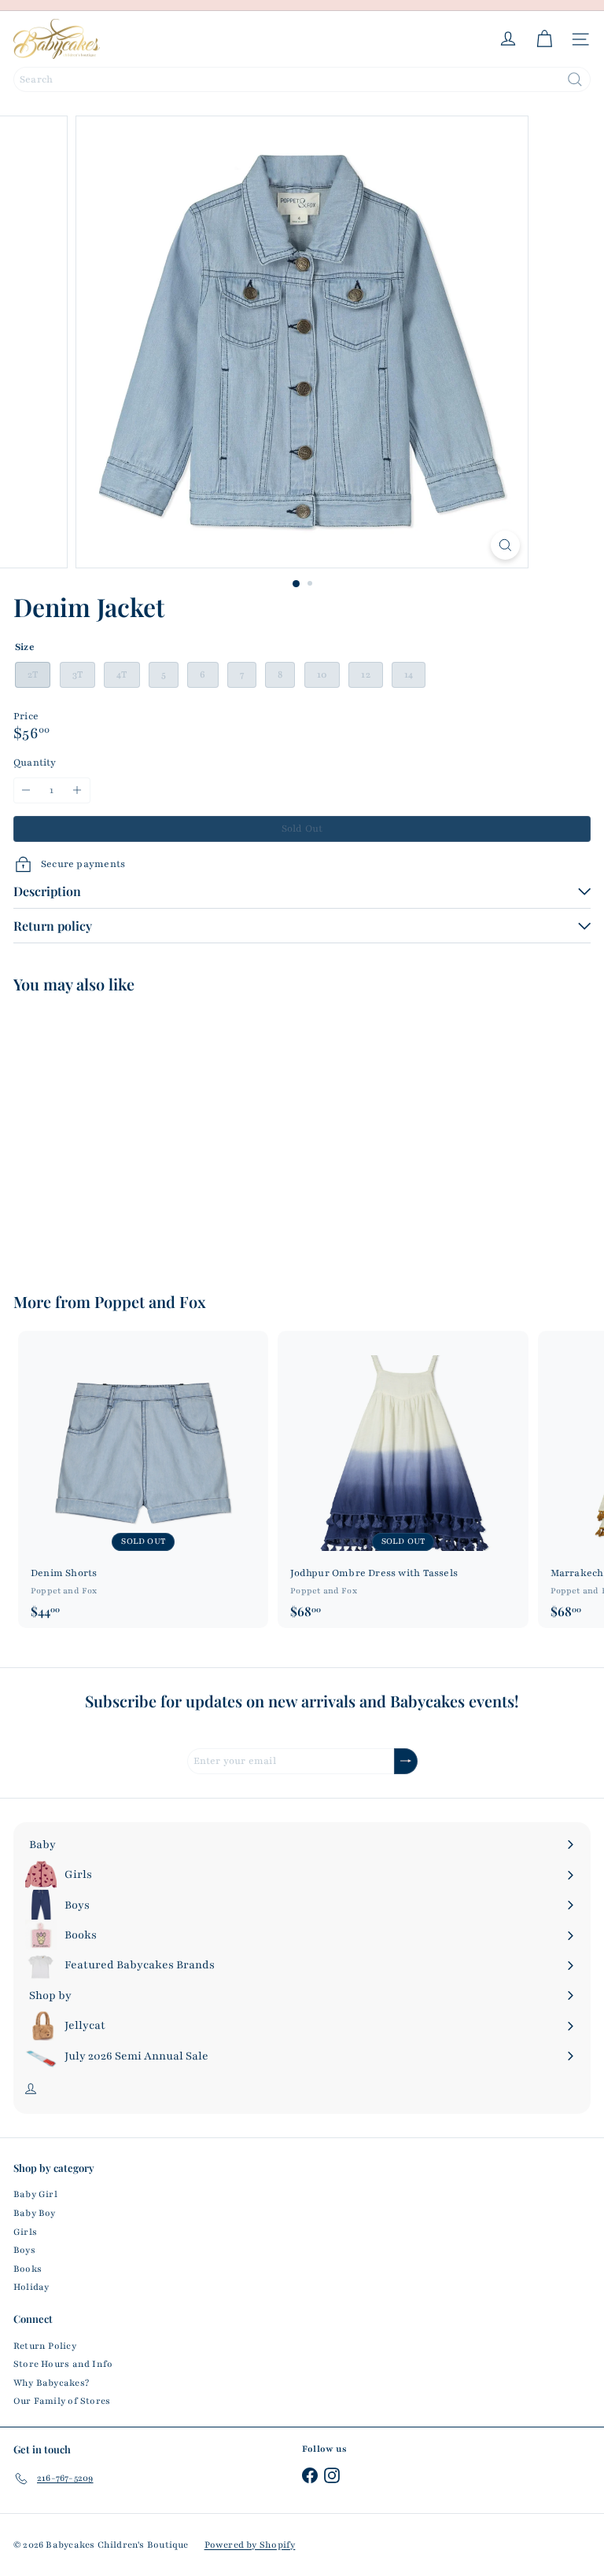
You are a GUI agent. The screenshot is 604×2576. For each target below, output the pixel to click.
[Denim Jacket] (112, 1133)
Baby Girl (35, 2194)
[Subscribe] (406, 1761)
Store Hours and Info (63, 2364)
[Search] (575, 79)
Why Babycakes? (51, 2383)
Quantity (35, 763)
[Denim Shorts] (143, 1479)
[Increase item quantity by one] (77, 790)
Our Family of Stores (62, 2401)
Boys (24, 2250)
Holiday (31, 2287)
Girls (25, 2232)
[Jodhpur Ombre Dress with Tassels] (403, 1479)
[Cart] (544, 39)
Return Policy (45, 2346)
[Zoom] (505, 545)
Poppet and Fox (150, 1301)
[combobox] (302, 79)
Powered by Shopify (250, 2545)
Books (28, 2269)
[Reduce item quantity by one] (26, 790)
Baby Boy (35, 2213)
